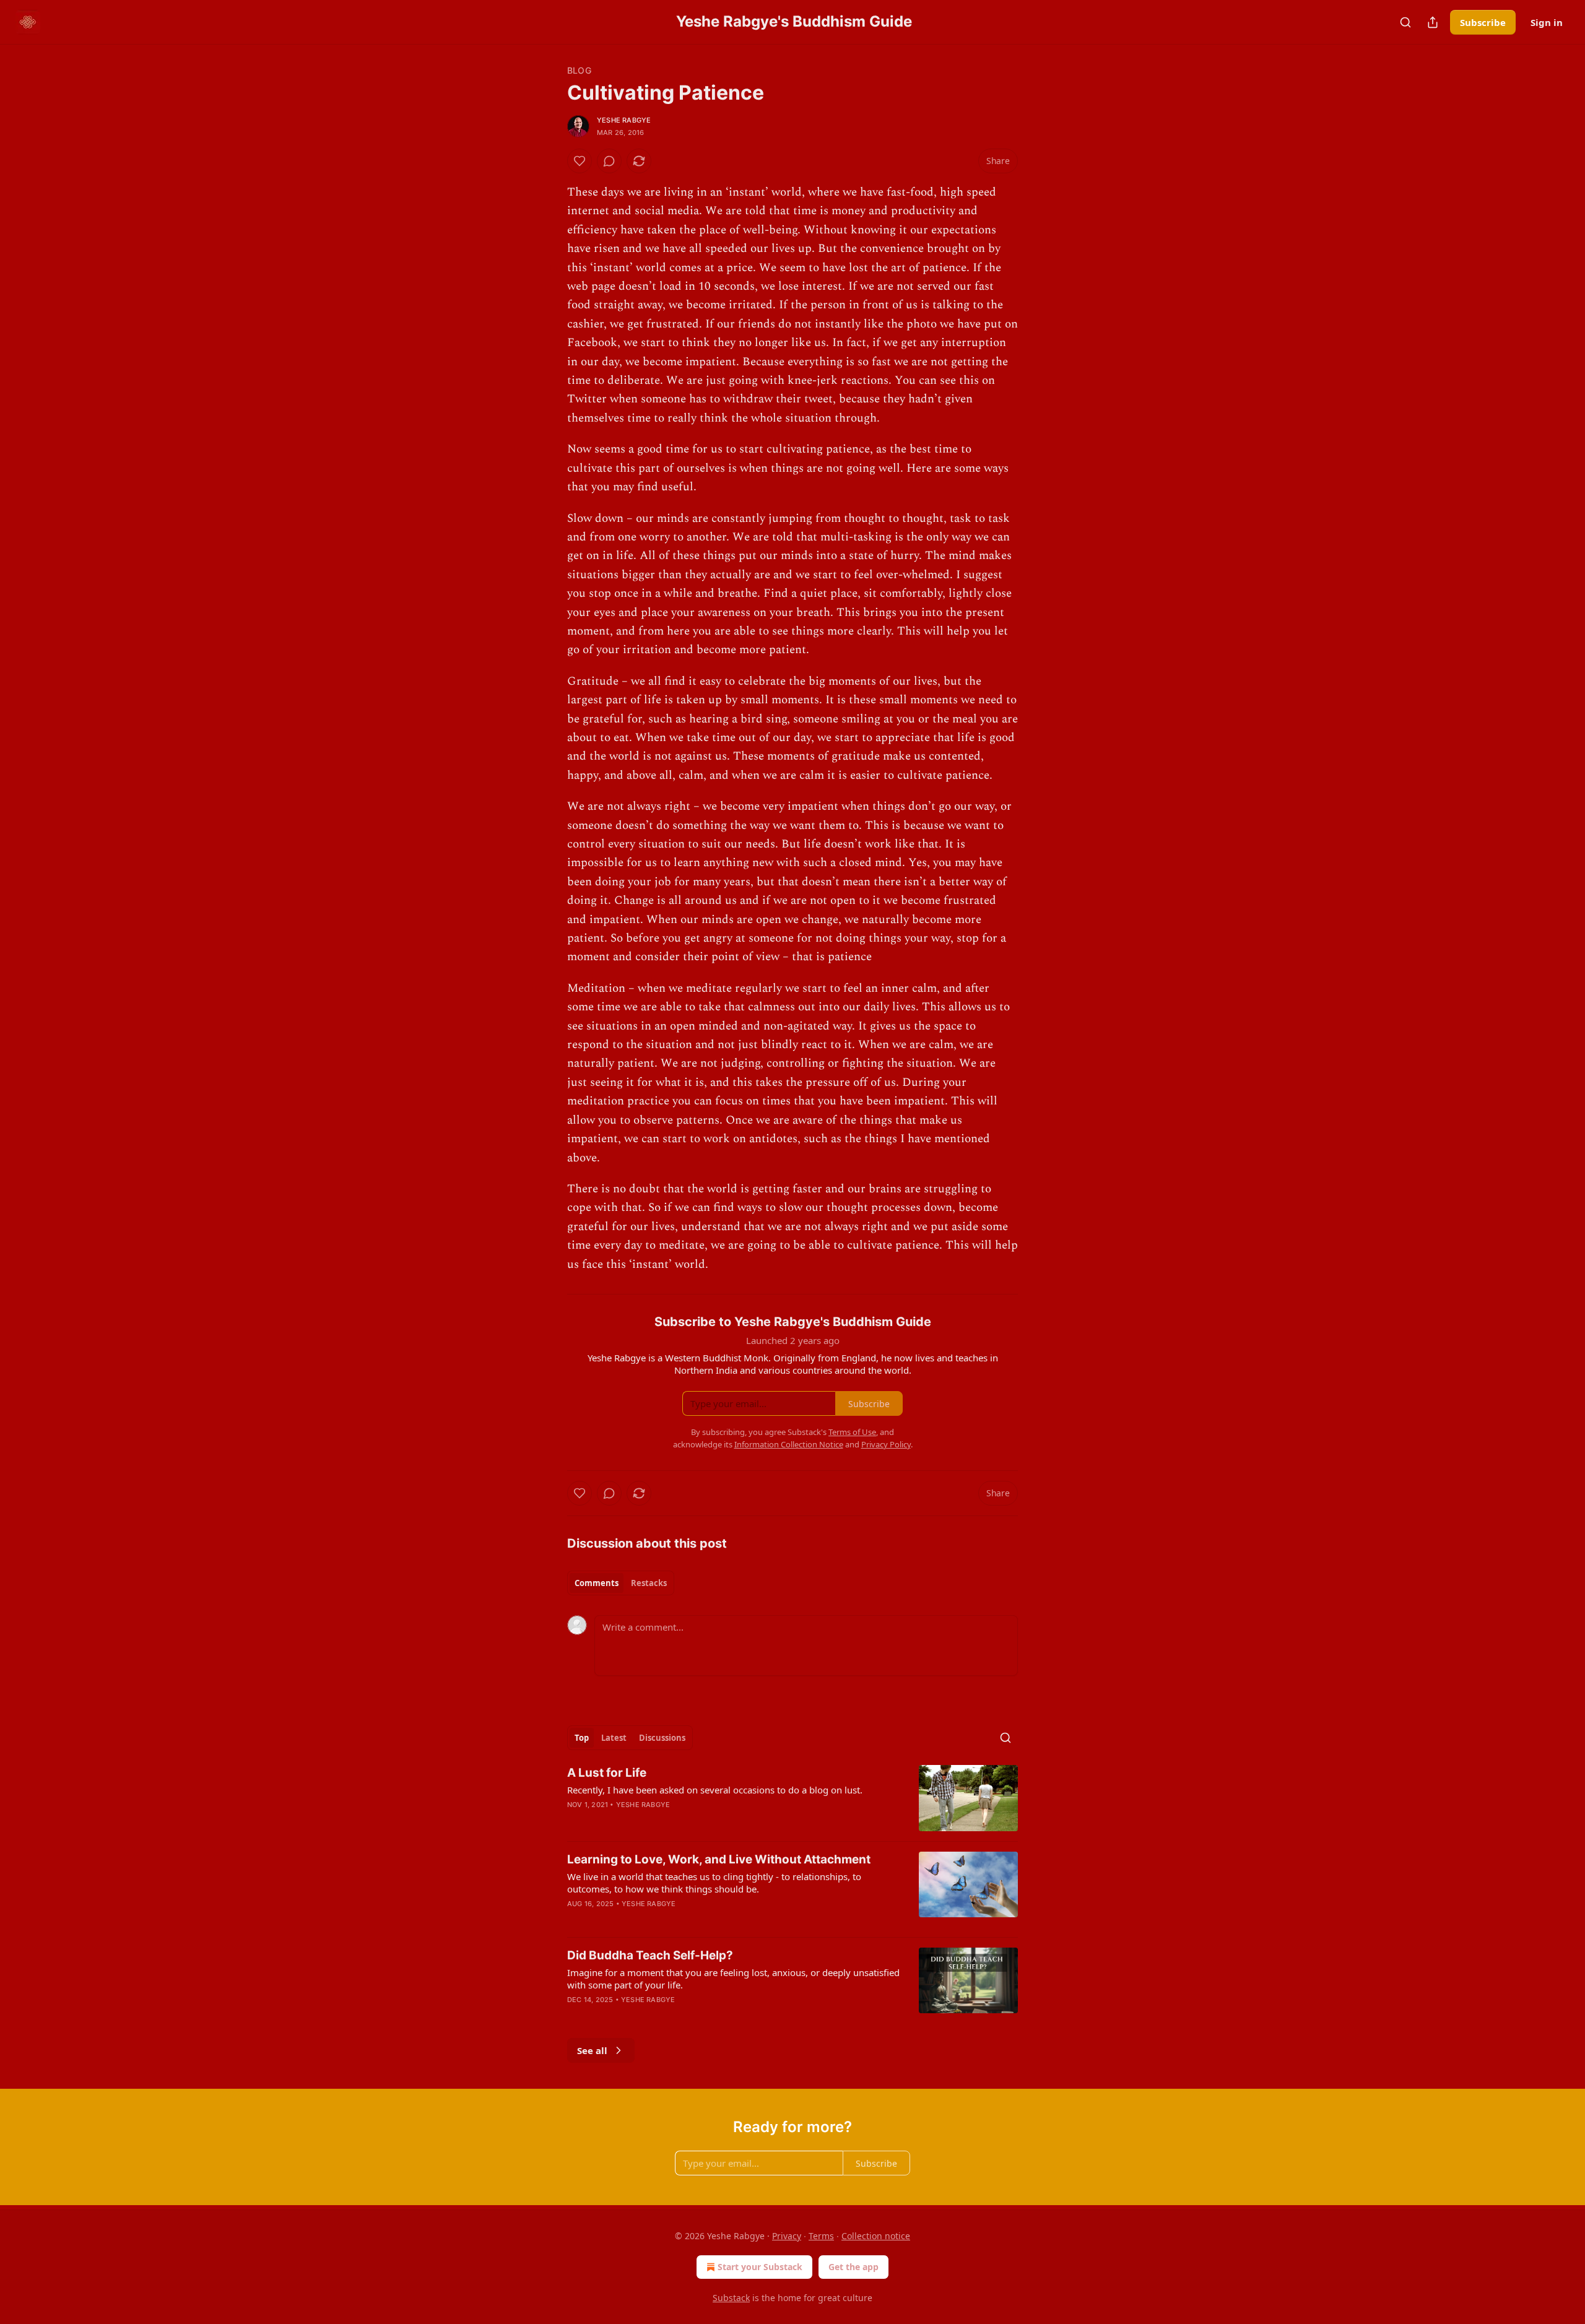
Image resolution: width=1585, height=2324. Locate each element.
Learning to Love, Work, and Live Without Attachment (719, 1859)
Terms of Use (852, 1432)
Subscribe (1483, 22)
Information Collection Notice (789, 1444)
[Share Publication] (1433, 22)
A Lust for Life (607, 1773)
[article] (792, 1798)
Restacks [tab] (649, 1583)
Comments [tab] (597, 1583)
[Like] (580, 161)
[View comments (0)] (609, 161)
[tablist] (621, 1583)
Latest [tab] (614, 1738)
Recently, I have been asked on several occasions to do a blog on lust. (715, 1790)
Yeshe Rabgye (624, 120)
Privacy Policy (886, 1444)
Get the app (853, 2267)
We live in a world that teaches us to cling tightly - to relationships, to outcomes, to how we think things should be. (714, 1883)
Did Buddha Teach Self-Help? (650, 1955)
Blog (579, 70)
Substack (731, 2298)
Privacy (787, 2236)
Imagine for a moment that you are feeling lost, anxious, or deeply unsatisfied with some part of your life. (733, 1979)
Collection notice (876, 2236)
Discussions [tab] (662, 1738)
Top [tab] (582, 1738)
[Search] (1405, 22)
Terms (821, 2236)
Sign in (1547, 22)
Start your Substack (760, 2267)
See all (592, 2050)
